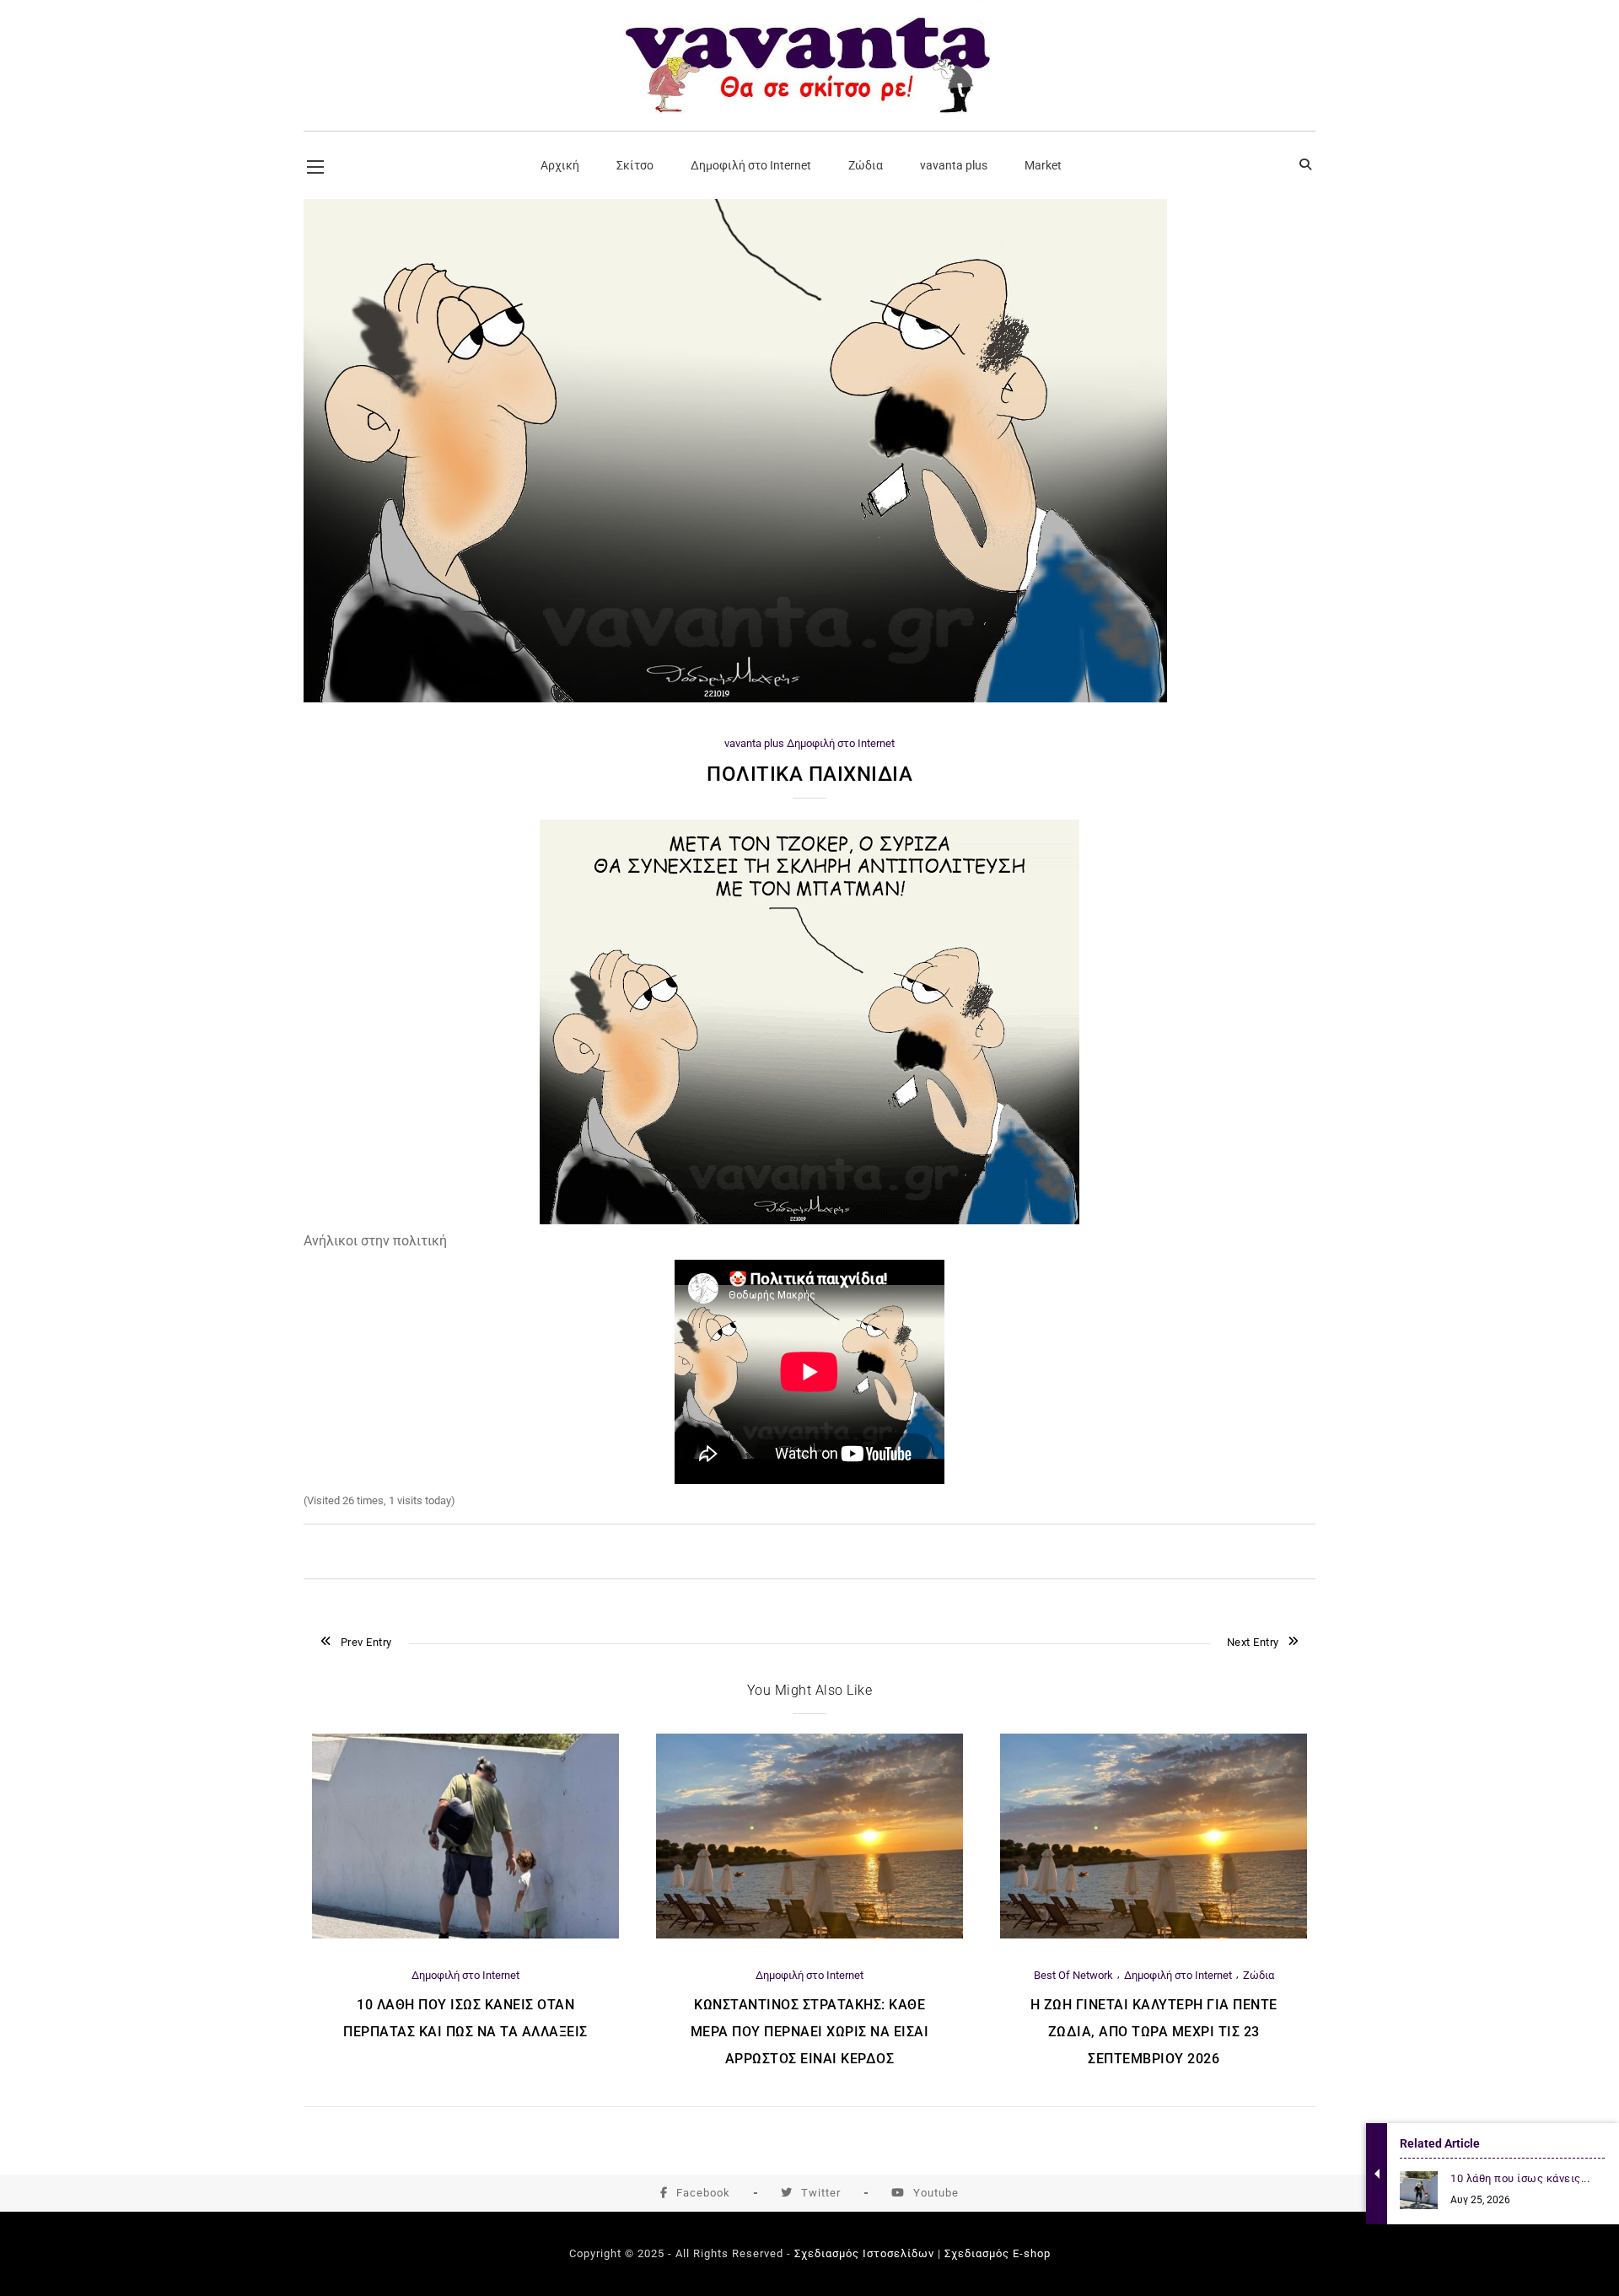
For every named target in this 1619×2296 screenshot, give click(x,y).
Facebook (703, 2193)
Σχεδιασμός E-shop (998, 2253)
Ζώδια (1259, 1975)
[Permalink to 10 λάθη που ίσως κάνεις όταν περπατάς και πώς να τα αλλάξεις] (465, 1935)
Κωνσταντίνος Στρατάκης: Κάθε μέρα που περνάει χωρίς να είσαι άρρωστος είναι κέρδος (810, 2032)
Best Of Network (1073, 1975)
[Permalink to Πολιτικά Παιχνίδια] (735, 699)
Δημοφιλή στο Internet (841, 743)
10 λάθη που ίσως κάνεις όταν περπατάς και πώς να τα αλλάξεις (465, 2018)
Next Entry (1253, 1642)
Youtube (936, 2193)
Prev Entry (366, 1642)
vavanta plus (754, 743)
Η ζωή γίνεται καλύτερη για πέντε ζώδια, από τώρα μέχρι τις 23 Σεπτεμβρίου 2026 (1154, 2032)
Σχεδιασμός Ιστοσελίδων (864, 2253)
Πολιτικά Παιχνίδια (809, 774)
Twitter (821, 2193)
